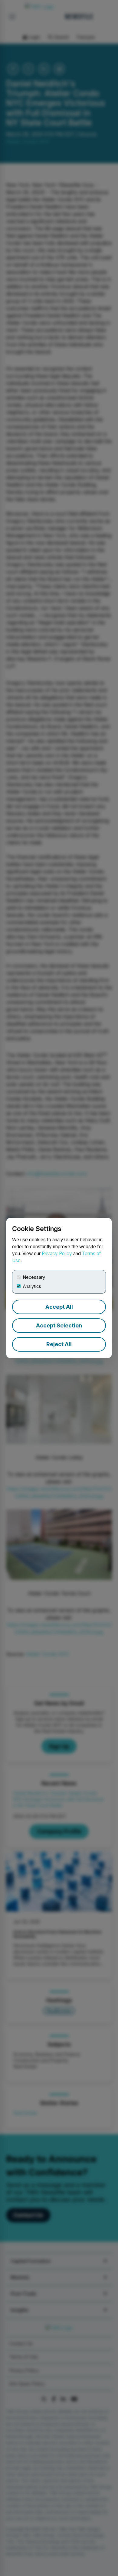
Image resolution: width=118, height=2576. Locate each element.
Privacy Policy (57, 1254)
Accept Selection (59, 1325)
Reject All (59, 1344)
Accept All (59, 1307)
